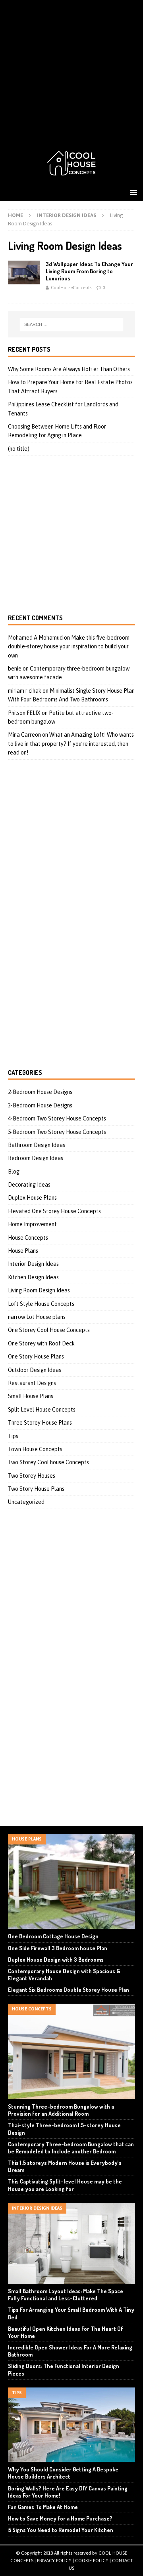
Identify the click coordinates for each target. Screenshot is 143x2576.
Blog (14, 1172)
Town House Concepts (35, 1449)
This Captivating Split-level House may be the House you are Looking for (65, 2185)
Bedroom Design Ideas (36, 1158)
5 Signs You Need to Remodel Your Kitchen (61, 2530)
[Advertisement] (71, 71)
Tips (13, 1436)
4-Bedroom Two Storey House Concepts (57, 1118)
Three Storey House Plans (40, 1423)
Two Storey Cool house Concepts (48, 1462)
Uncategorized (26, 1502)
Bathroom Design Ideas (37, 1145)
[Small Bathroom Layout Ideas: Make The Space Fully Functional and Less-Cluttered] (71, 2243)
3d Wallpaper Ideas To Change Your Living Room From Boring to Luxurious (89, 271)
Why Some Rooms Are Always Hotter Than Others (69, 369)
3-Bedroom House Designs (40, 1105)
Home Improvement (32, 1224)
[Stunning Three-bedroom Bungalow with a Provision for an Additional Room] (71, 2051)
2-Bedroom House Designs (40, 1092)
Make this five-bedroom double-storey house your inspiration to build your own (69, 647)
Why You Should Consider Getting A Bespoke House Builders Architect (63, 2473)
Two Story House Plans (36, 1489)
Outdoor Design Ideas (35, 1370)
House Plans (23, 1251)
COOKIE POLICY (92, 2561)
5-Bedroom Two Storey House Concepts (57, 1132)
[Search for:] (71, 324)
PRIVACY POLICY (54, 2561)
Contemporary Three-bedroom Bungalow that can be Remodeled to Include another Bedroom (71, 2148)
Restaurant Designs (32, 1383)
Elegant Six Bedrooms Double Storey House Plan (69, 1990)
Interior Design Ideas (67, 215)
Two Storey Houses (32, 1476)
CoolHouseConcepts (71, 288)
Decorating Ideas (29, 1185)
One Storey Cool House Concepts (49, 1330)
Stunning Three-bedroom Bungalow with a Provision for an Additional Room (61, 2110)
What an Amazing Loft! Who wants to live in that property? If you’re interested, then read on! (71, 744)
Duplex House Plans (32, 1198)
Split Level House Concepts (42, 1410)
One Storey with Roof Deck (41, 1343)
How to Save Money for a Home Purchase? (60, 2518)
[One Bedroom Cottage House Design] (71, 1881)
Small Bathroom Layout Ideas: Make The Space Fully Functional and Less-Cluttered (66, 2295)
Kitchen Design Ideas (33, 1277)
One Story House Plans (36, 1357)
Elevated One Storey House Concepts (54, 1211)
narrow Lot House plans (37, 1317)
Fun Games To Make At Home (43, 2507)
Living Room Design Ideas (39, 1290)
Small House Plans (31, 1396)
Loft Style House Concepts (41, 1304)
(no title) (19, 449)
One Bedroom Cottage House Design (53, 1936)
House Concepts (28, 1238)
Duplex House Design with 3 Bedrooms (56, 1960)
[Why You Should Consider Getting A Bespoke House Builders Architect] (71, 2425)
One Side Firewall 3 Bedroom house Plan (58, 1948)
